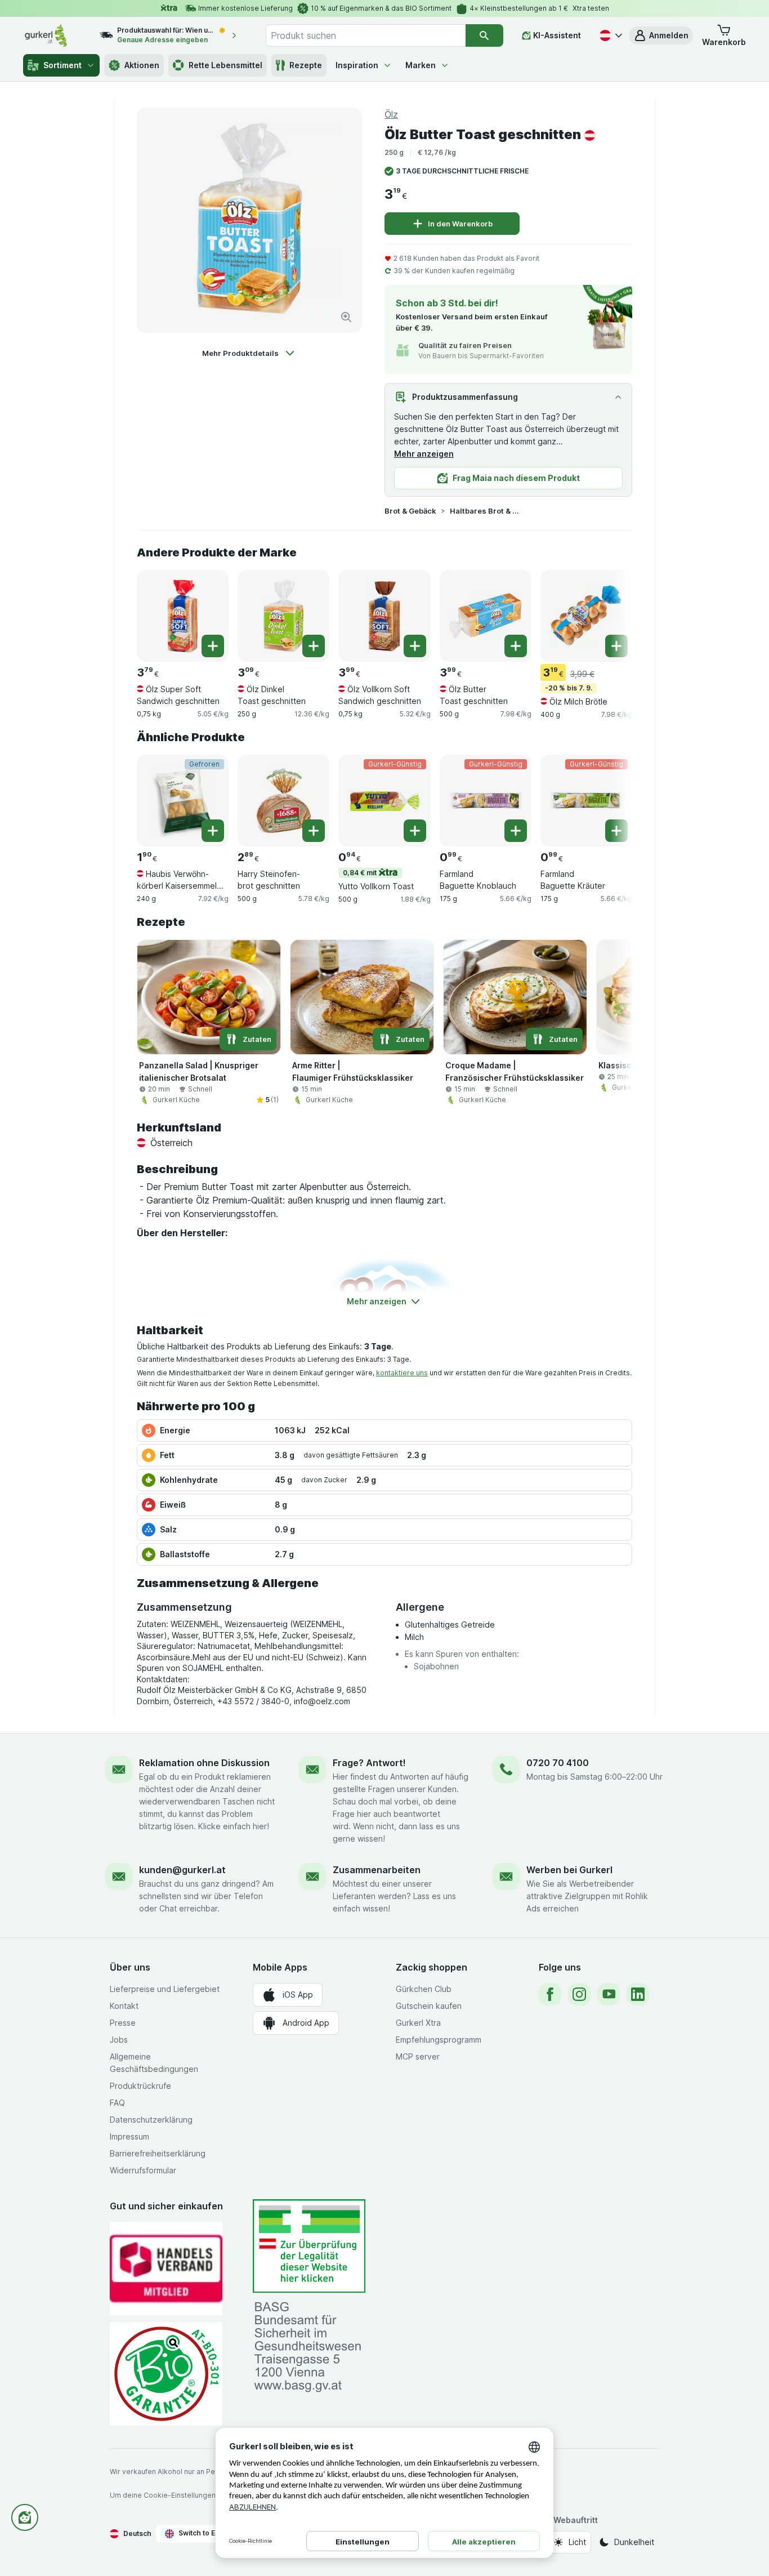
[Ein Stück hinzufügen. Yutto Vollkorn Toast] (415, 831)
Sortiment (62, 65)
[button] (661, 35)
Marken (421, 65)
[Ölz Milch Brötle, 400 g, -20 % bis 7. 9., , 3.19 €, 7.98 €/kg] (586, 616)
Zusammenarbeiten (377, 1870)
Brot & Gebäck (410, 511)
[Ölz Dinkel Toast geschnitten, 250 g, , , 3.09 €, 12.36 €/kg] (283, 616)
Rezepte (306, 65)
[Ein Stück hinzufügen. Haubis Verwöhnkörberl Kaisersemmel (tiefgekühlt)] (213, 831)
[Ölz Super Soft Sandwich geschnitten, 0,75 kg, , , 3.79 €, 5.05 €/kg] (183, 616)
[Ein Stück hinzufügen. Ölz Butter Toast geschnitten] (516, 646)
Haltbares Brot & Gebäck (486, 511)
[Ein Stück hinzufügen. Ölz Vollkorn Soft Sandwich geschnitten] (415, 646)
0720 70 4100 (558, 1763)
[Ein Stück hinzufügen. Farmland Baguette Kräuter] (616, 831)
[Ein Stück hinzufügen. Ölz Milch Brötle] (616, 646)
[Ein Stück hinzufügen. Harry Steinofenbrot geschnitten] (314, 831)
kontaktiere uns (402, 1373)
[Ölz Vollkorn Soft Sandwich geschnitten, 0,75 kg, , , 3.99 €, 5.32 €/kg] (384, 616)
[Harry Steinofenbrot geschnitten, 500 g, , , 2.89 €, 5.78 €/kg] (283, 801)
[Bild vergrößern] (346, 317)
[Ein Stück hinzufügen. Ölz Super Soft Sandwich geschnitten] (213, 646)
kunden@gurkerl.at (182, 1870)
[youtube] (609, 1994)
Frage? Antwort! (369, 1763)
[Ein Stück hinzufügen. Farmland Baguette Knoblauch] (516, 831)
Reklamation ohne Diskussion (204, 1763)
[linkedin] (638, 1994)
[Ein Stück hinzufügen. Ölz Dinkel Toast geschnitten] (314, 646)
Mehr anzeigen (424, 454)
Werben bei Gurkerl (569, 1870)
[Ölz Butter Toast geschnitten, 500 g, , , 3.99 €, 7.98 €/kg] (486, 616)
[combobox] (365, 35)
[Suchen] (484, 35)
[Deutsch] (610, 35)
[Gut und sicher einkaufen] (166, 2374)
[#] (309, 2246)
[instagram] (579, 1994)
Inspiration (357, 65)
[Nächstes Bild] (610, 612)
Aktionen (142, 65)
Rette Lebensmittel (225, 65)
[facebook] (550, 1994)
